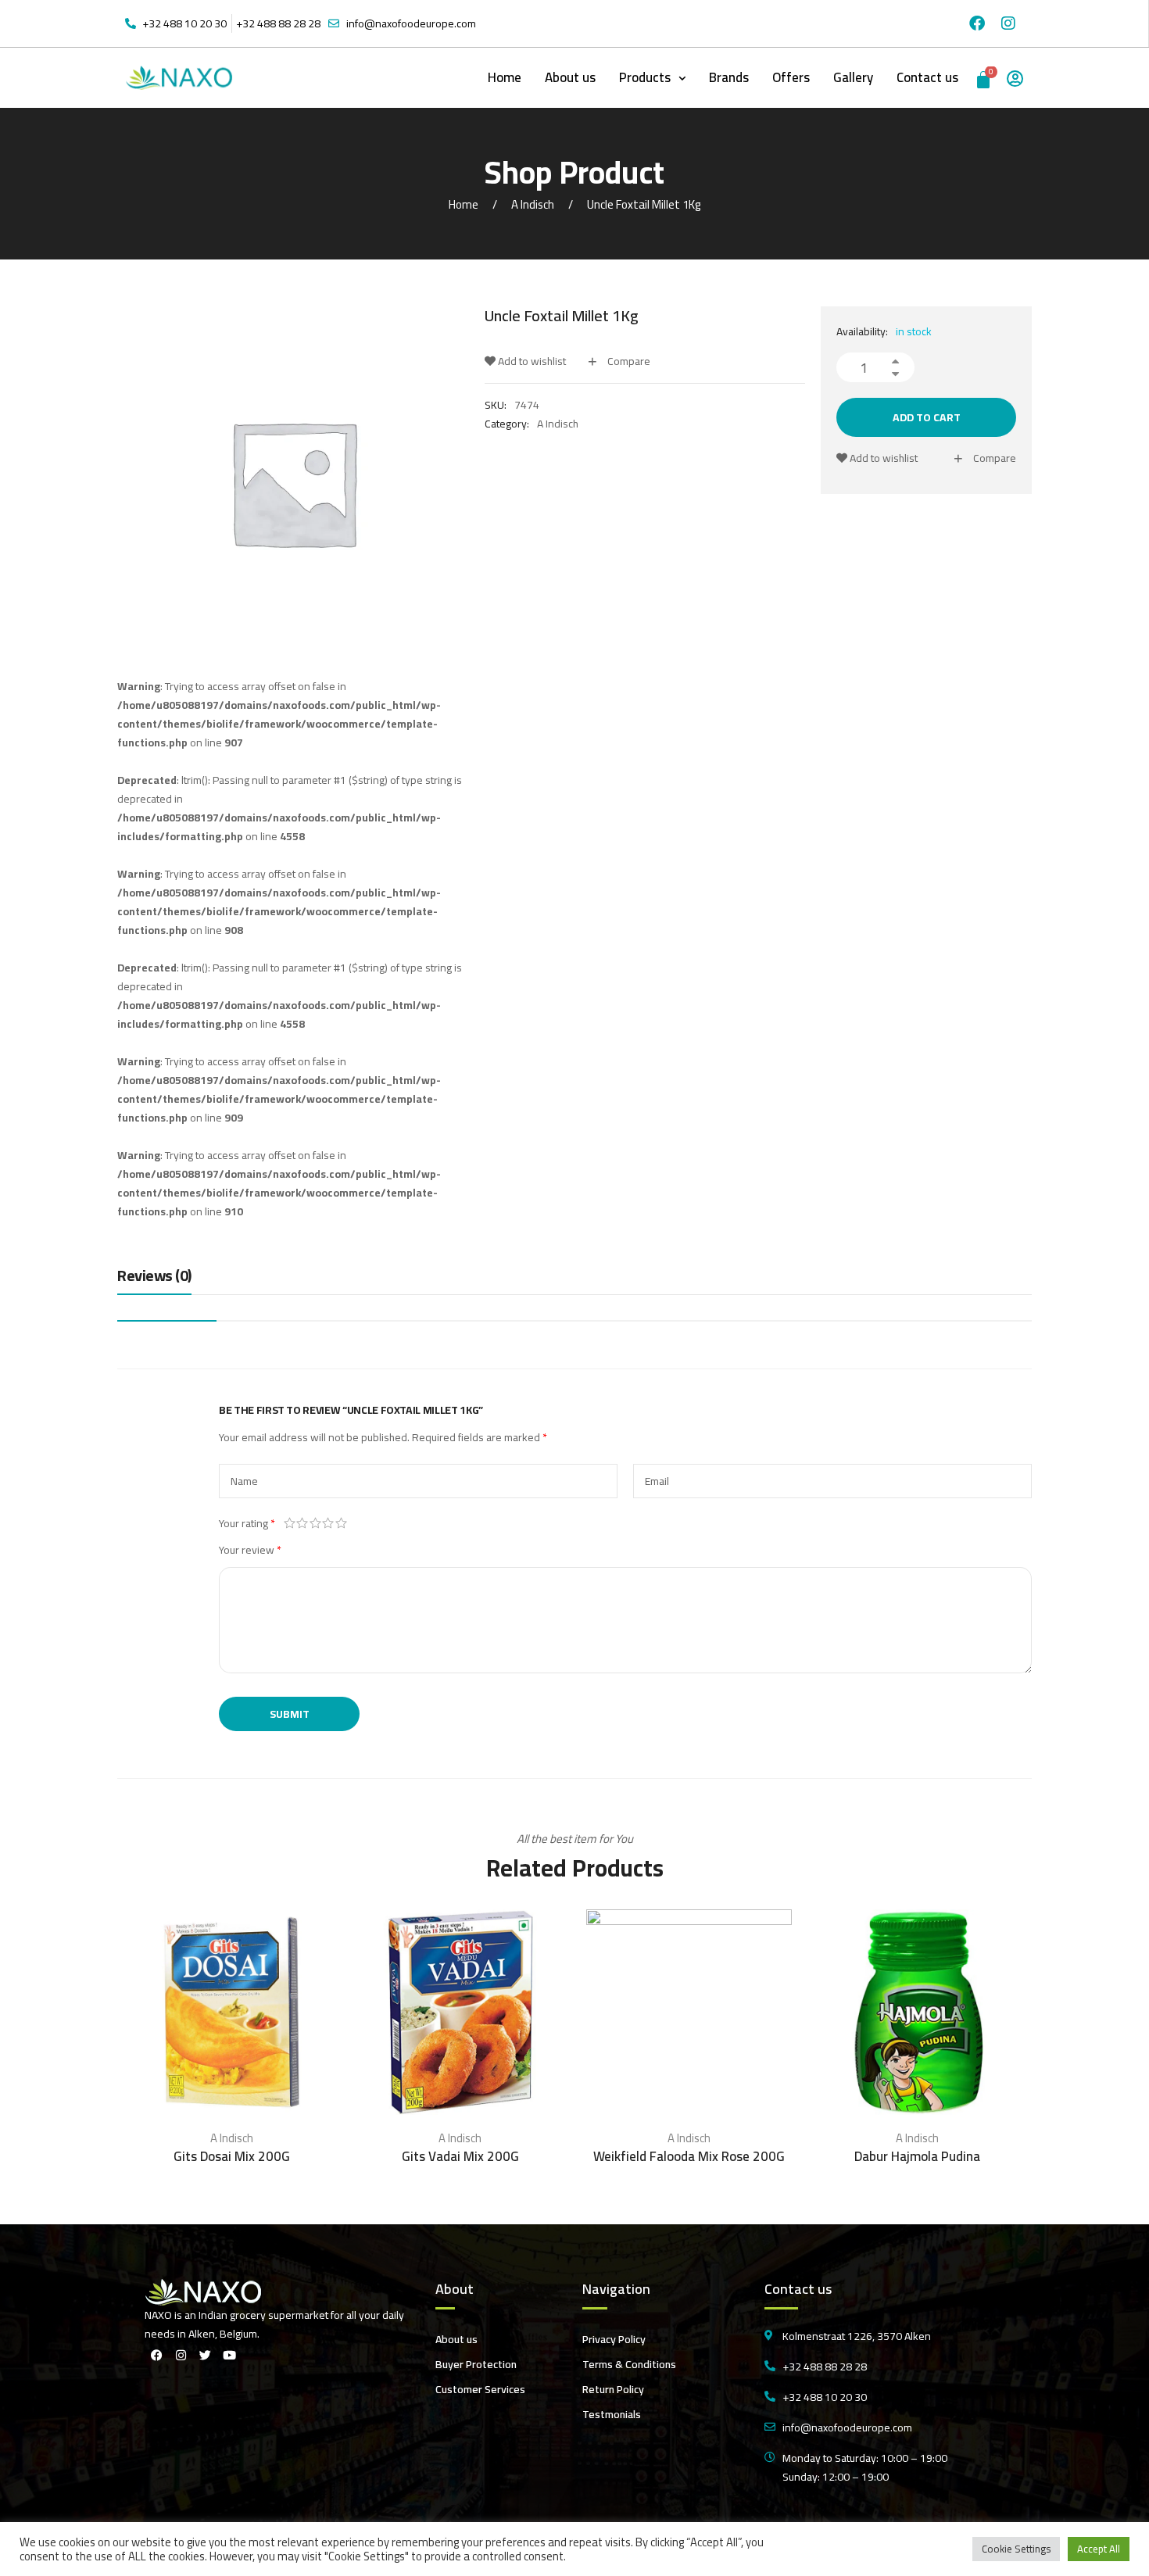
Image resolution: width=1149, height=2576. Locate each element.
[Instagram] (1008, 23)
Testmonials (612, 2414)
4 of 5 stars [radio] (329, 1523)
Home (505, 77)
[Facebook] (977, 23)
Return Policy (613, 2389)
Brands (729, 77)
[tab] (154, 1279)
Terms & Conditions (629, 2364)
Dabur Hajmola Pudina (917, 2156)
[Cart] (984, 78)
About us (570, 77)
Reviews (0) (154, 1277)
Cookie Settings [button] (1016, 2549)
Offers (791, 77)
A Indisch (533, 204)
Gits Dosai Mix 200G (232, 2156)
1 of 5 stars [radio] (290, 1523)
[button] (652, 78)
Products (645, 77)
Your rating (247, 1523)
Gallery (853, 77)
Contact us (927, 77)
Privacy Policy (614, 2339)
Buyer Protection (476, 2364)
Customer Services (480, 2389)
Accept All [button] (1099, 2549)
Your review (250, 1550)
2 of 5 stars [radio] (303, 1523)
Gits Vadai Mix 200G (460, 2156)
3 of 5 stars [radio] (315, 1523)
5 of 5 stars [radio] (341, 1523)
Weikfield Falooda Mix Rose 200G (689, 2156)
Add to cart (927, 417)
